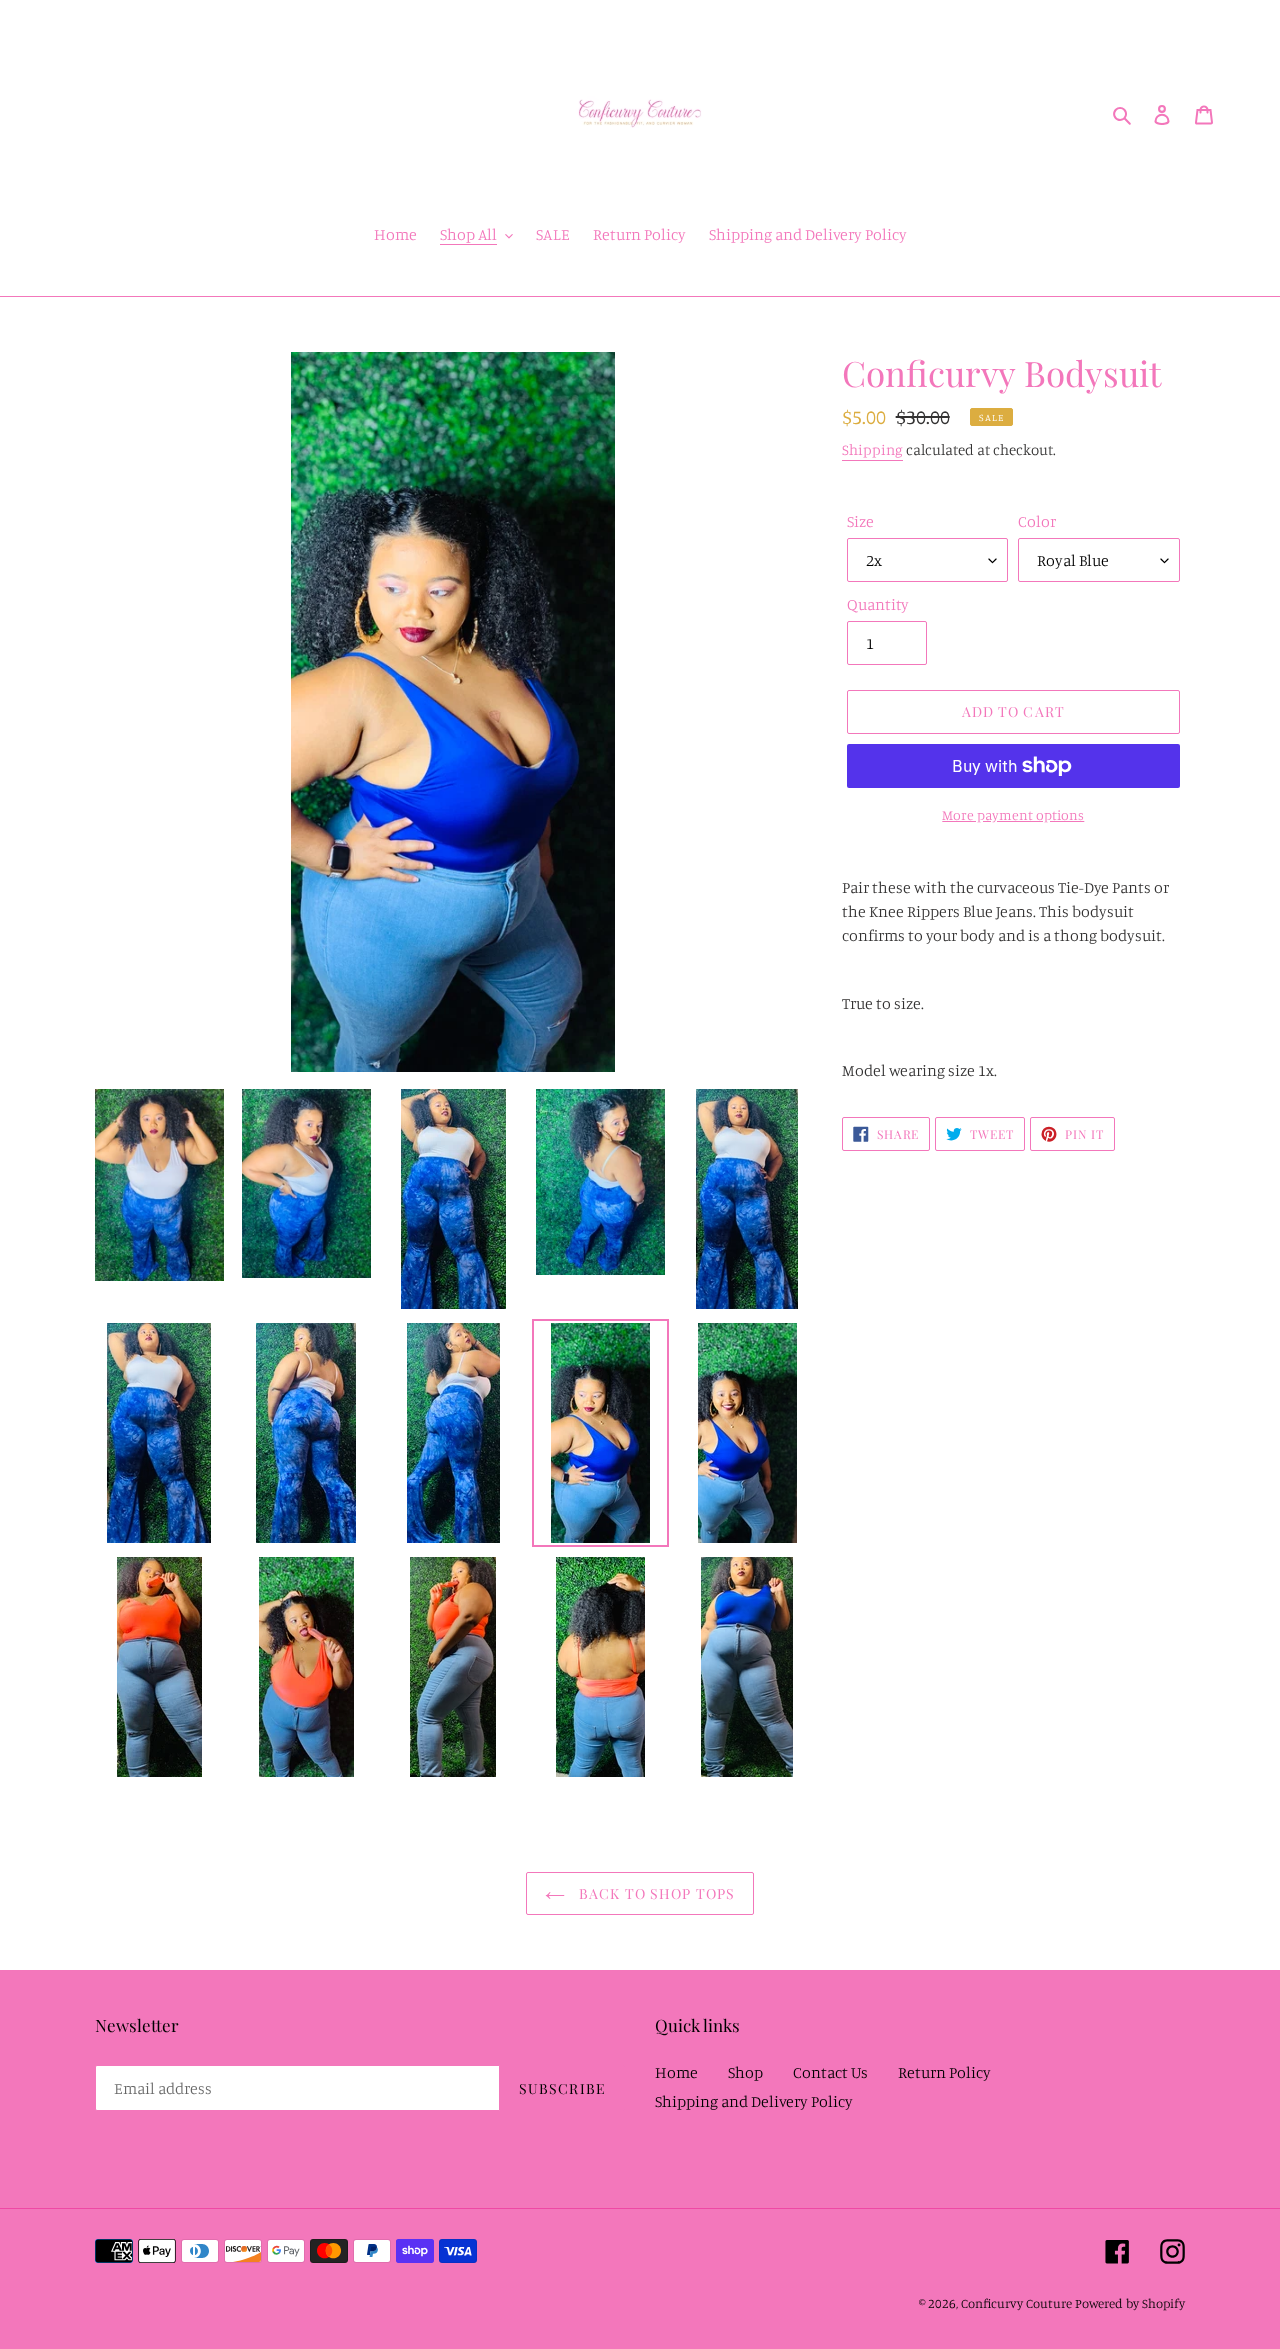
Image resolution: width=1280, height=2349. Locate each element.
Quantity (878, 604)
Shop (745, 2072)
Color (1037, 521)
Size (860, 521)
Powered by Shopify (1130, 2303)
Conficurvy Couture (1016, 2303)
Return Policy (944, 2072)
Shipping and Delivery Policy (754, 2101)
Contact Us (830, 2072)
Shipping (872, 449)
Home (676, 2072)
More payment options (1013, 814)
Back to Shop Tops (655, 1893)
